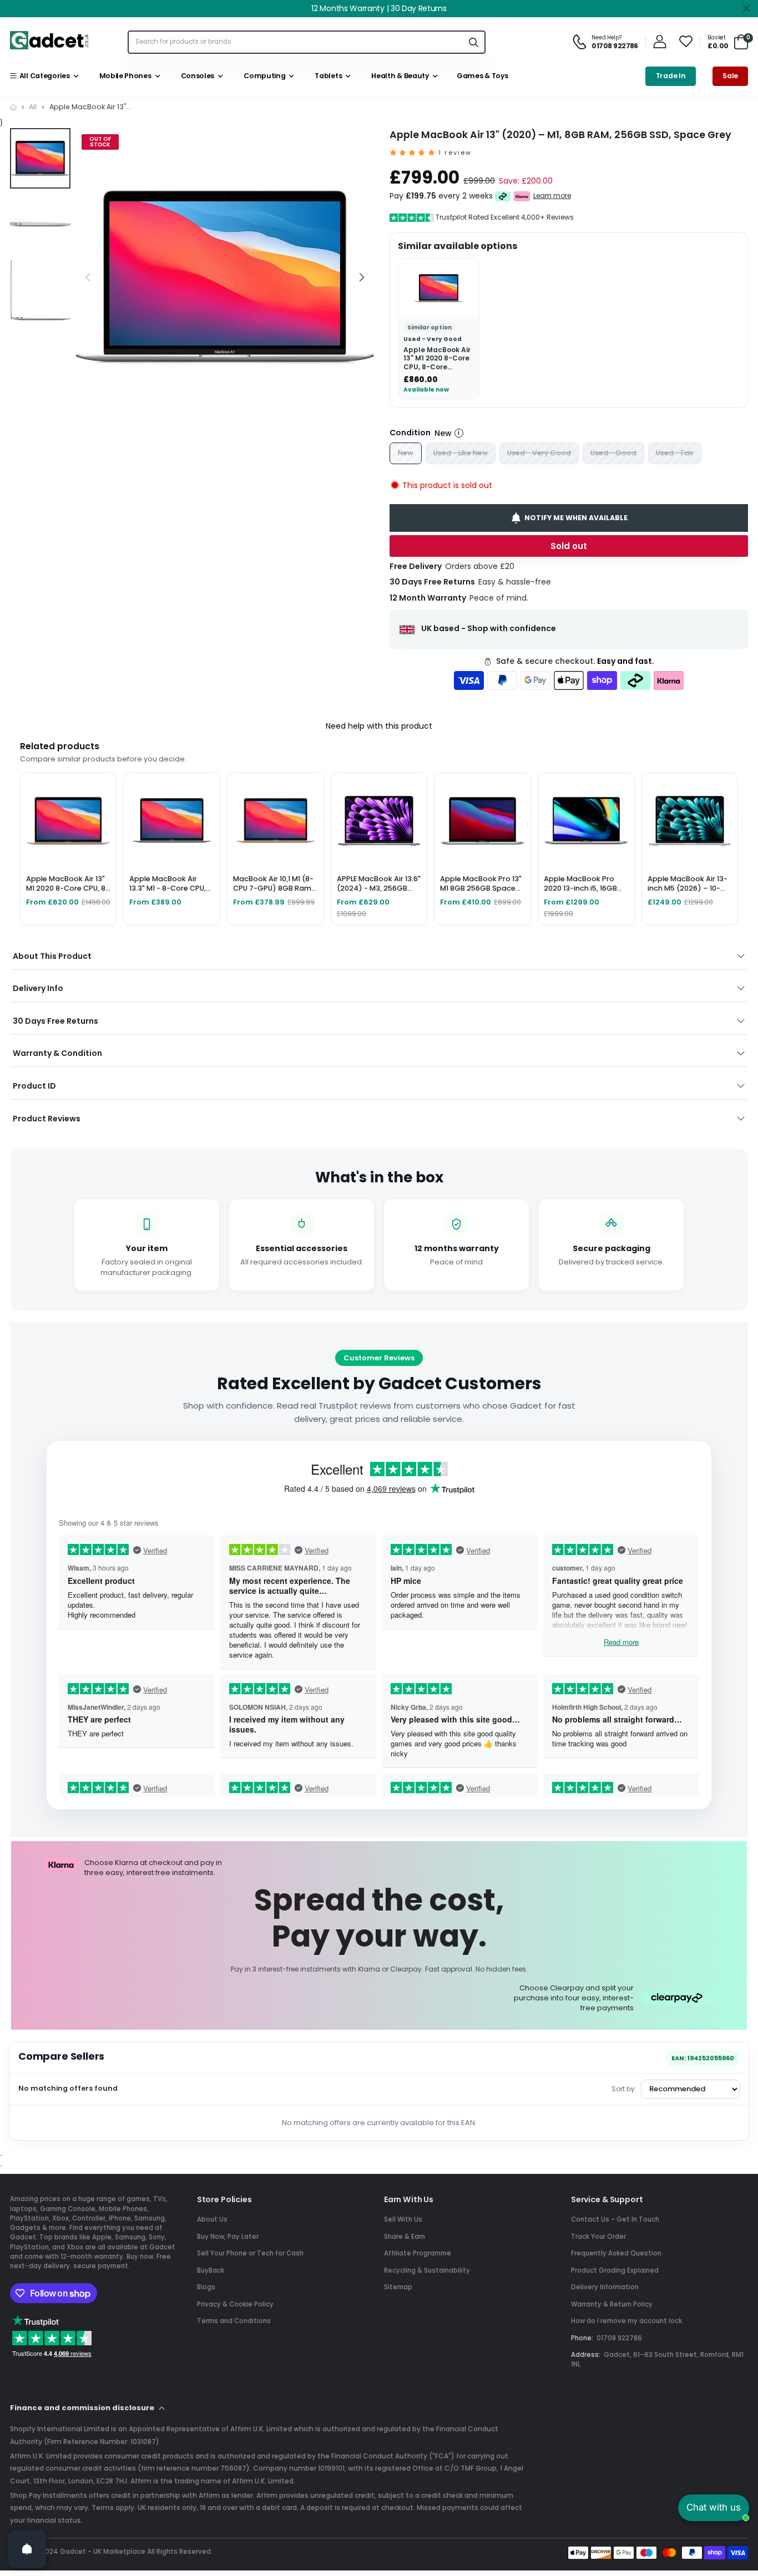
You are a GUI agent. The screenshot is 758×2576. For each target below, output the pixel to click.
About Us (212, 2219)
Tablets (327, 76)
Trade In (671, 76)
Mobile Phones (123, 76)
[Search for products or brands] (473, 42)
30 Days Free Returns (55, 1021)
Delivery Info (38, 988)
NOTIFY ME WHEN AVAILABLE (576, 518)
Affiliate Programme (418, 2253)
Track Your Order (598, 2237)
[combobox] (295, 42)
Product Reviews (47, 1119)
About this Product (52, 956)
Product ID (34, 1086)
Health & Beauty (399, 76)
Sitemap (398, 2287)
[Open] (27, 2549)
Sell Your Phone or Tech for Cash (250, 2253)
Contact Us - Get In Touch (615, 2219)
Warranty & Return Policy (612, 2304)
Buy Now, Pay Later (228, 2237)
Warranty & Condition (57, 1053)
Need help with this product (379, 726)
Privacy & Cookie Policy (235, 2304)
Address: (586, 2355)
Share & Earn (405, 2237)
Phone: (582, 2338)
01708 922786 (619, 2338)
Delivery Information (605, 2287)
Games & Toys (481, 76)
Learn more (552, 196)
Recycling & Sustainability (427, 2270)
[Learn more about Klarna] (522, 196)
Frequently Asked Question (616, 2253)
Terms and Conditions (234, 2321)
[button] (362, 277)
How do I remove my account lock (626, 2321)
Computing (263, 76)
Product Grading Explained (615, 2270)
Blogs (206, 2287)
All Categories (43, 76)
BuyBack (211, 2270)
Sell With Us (403, 2219)
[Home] (13, 107)
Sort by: (624, 2089)
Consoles (196, 76)
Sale (730, 76)
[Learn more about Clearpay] (503, 196)
